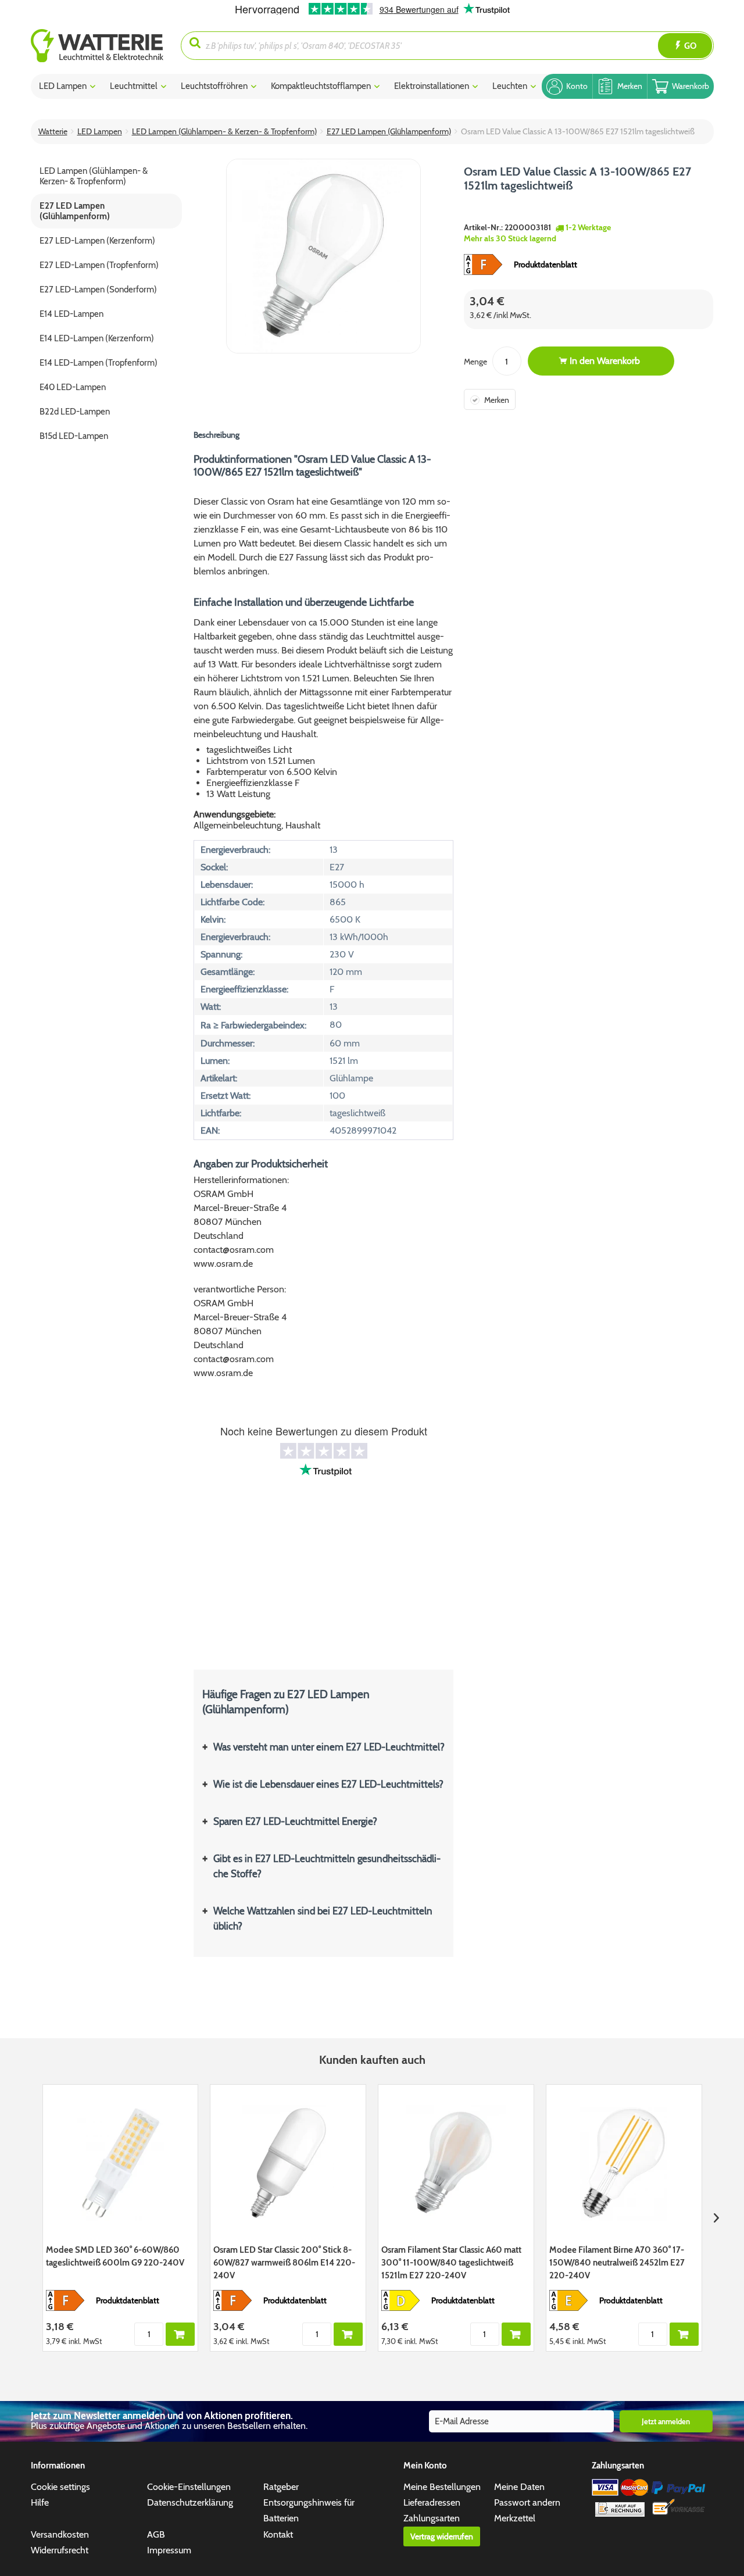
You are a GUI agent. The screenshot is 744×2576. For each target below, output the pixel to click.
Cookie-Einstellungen (189, 2487)
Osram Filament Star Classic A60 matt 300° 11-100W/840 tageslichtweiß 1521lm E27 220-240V (451, 2263)
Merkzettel (515, 2518)
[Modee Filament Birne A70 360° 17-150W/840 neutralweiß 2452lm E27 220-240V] (624, 2163)
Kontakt (278, 2534)
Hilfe (40, 2502)
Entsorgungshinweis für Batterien (309, 2510)
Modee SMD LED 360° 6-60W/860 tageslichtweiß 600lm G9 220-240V (115, 2256)
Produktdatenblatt (546, 265)
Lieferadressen (432, 2502)
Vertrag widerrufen (442, 2536)
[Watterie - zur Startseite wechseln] (97, 46)
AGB (156, 2534)
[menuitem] (106, 46)
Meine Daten (519, 2487)
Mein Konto (425, 2466)
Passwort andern (527, 2502)
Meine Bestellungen (442, 2487)
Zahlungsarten (432, 2518)
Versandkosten (60, 2534)
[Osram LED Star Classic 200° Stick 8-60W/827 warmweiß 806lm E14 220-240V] (288, 2163)
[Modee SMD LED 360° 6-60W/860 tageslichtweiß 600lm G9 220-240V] (121, 2163)
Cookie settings (60, 2487)
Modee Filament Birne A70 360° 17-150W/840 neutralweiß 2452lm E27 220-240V (617, 2263)
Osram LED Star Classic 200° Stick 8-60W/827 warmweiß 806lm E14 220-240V (284, 2263)
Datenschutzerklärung (190, 2502)
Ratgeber (281, 2487)
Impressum (169, 2550)
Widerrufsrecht (60, 2550)
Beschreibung (217, 435)
